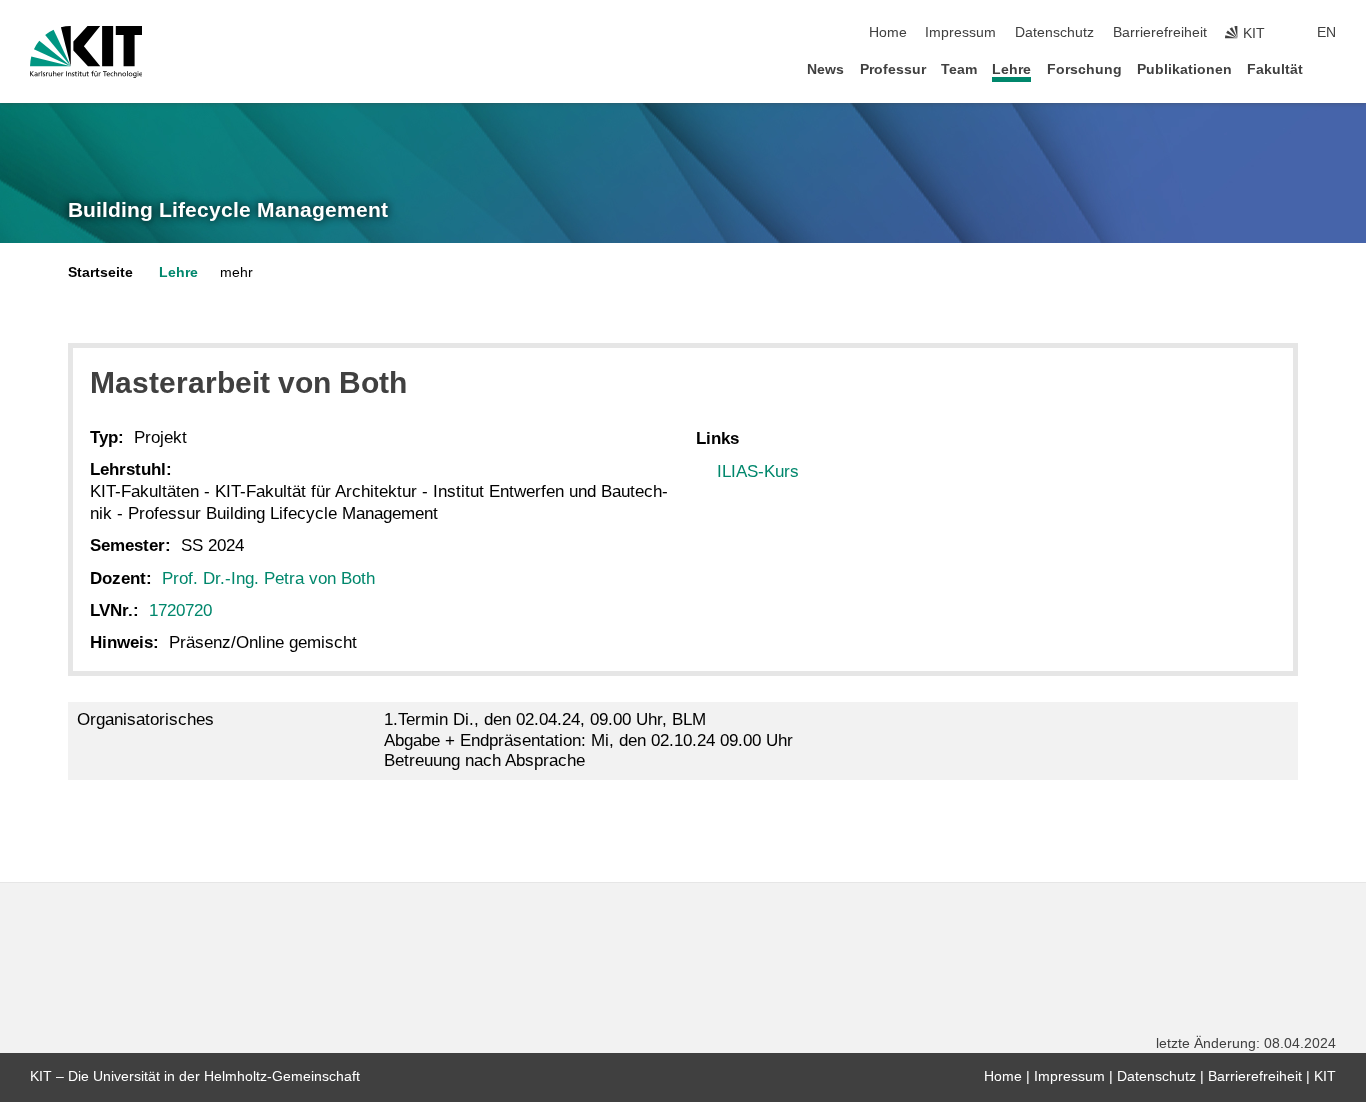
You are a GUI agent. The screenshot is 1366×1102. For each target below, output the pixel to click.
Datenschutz (1054, 32)
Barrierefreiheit (1160, 32)
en (1326, 32)
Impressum (960, 32)
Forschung (1084, 69)
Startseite (100, 272)
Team (959, 69)
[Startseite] (1330, 68)
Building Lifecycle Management (228, 210)
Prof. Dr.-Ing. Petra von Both (268, 578)
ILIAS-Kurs (758, 471)
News (825, 69)
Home (888, 32)
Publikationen (1184, 69)
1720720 (180, 610)
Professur (893, 69)
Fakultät (1275, 69)
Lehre (1011, 69)
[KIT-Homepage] (86, 52)
